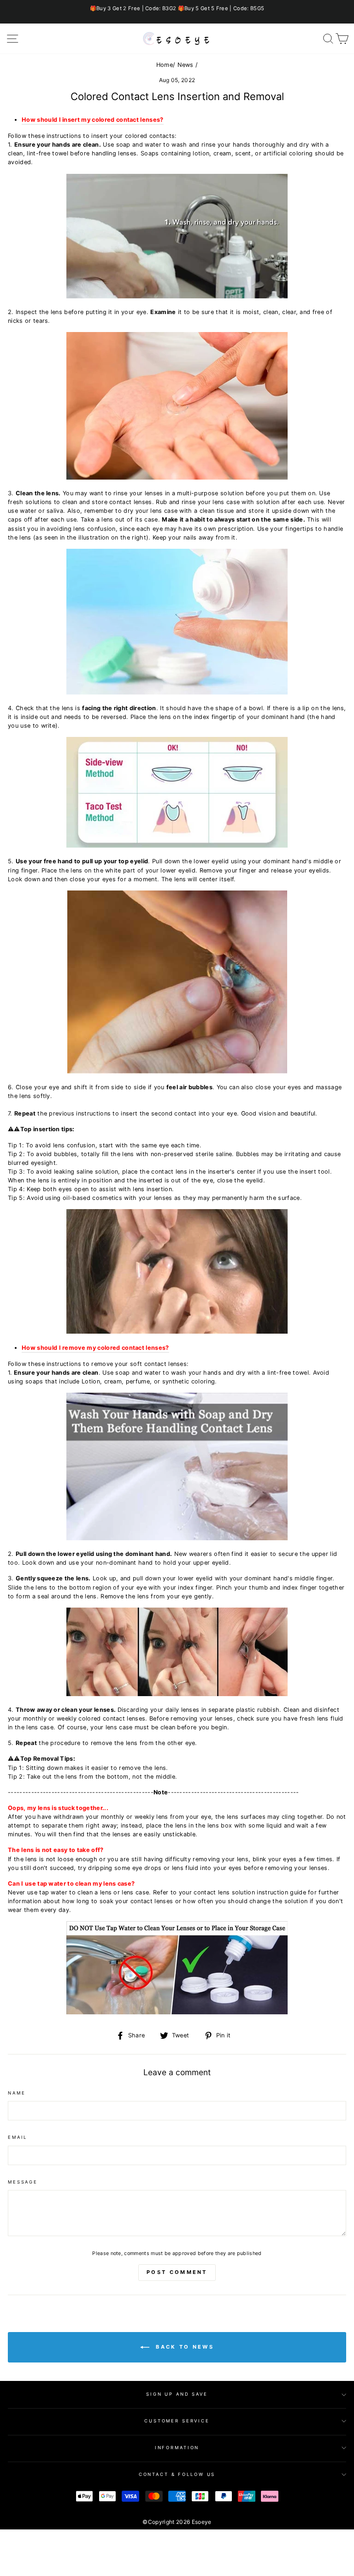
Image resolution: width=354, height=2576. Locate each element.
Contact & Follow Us (177, 2474)
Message (23, 2182)
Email (18, 2137)
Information (177, 2448)
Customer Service (177, 2421)
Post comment (177, 2272)
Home (165, 65)
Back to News (183, 2347)
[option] (177, 9)
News (186, 65)
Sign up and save (177, 2394)
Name (17, 2093)
